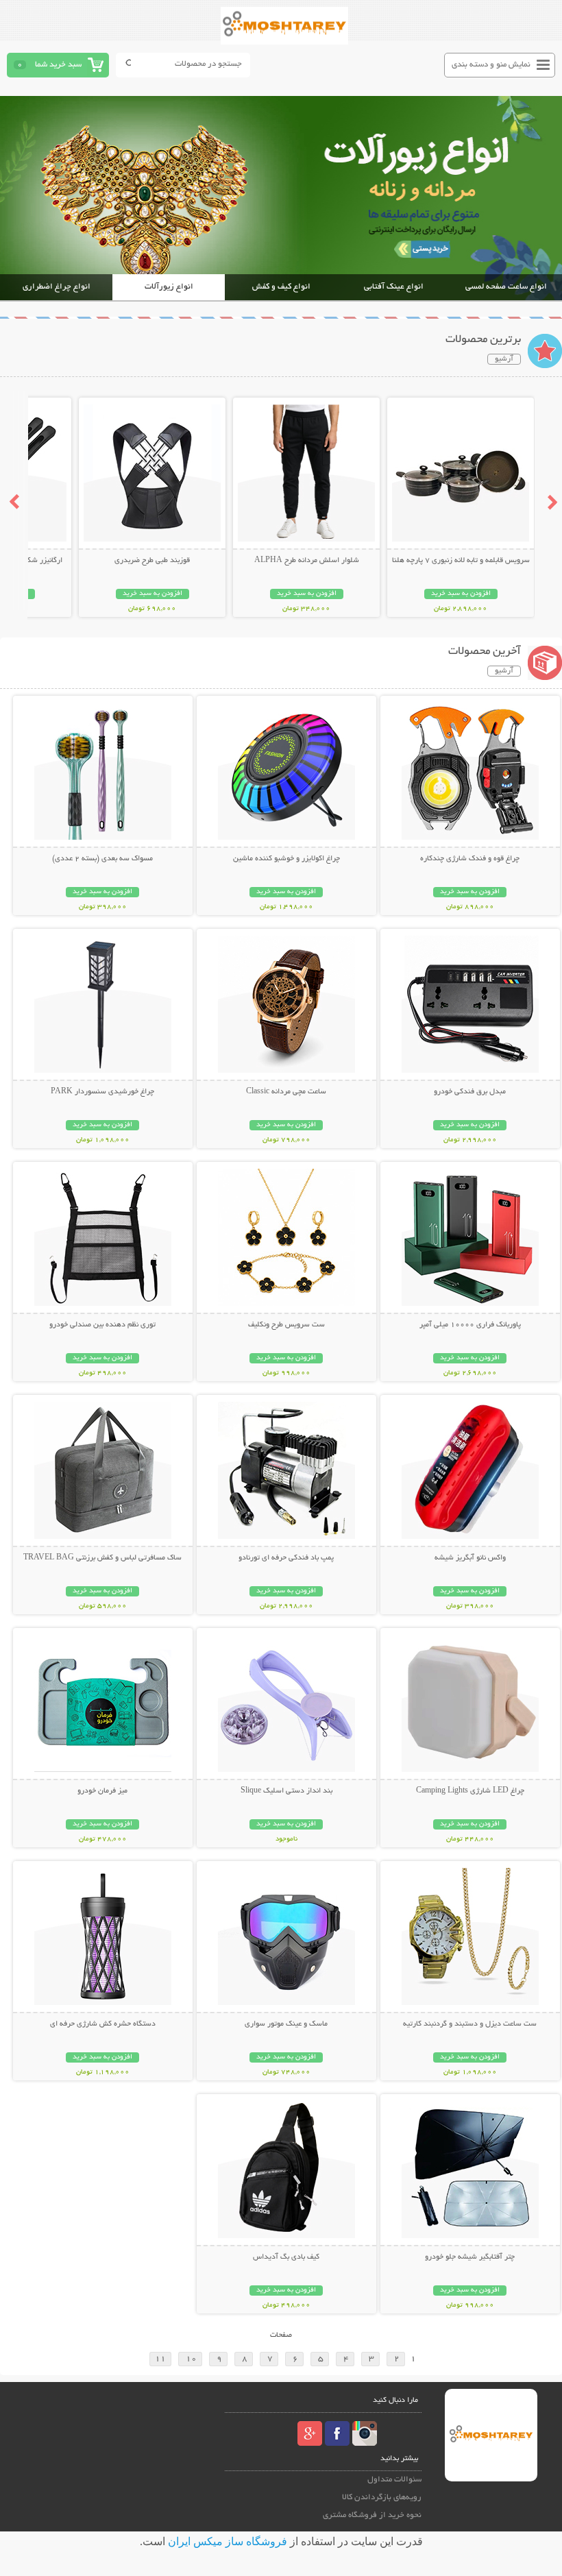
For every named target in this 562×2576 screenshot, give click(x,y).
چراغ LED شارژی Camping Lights (470, 1791)
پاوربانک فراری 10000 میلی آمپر (470, 1325)
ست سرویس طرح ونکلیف (286, 1325)
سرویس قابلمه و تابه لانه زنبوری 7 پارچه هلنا (461, 561)
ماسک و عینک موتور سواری (286, 2024)
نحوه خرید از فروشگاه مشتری (372, 2515)
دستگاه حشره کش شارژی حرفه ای (103, 2024)
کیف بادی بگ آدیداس (286, 2257)
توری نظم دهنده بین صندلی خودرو (102, 1325)
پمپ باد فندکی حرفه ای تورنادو (286, 1558)
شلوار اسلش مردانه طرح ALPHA (307, 561)
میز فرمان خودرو (102, 1791)
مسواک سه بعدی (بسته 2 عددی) (102, 859)
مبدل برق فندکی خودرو (470, 1092)
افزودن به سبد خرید (461, 594)
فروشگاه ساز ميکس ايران (228, 2541)
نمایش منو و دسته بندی (491, 65)
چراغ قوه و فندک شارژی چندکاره (470, 859)
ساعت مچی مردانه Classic (286, 1092)
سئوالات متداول (394, 2480)
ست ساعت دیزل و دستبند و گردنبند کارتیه (470, 2024)
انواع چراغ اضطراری (57, 287)
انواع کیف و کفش (281, 287)
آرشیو (504, 359)
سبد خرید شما (58, 65)
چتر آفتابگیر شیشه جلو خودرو (470, 2257)
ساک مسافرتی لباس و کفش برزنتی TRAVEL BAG (102, 1558)
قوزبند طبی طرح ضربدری (152, 561)
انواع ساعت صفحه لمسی (506, 287)
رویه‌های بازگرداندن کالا (382, 2498)
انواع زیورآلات (169, 287)
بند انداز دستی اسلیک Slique (286, 1791)
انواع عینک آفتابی (394, 287)
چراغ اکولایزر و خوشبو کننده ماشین (286, 859)
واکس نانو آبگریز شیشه (470, 1558)
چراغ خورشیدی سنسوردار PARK (102, 1092)
